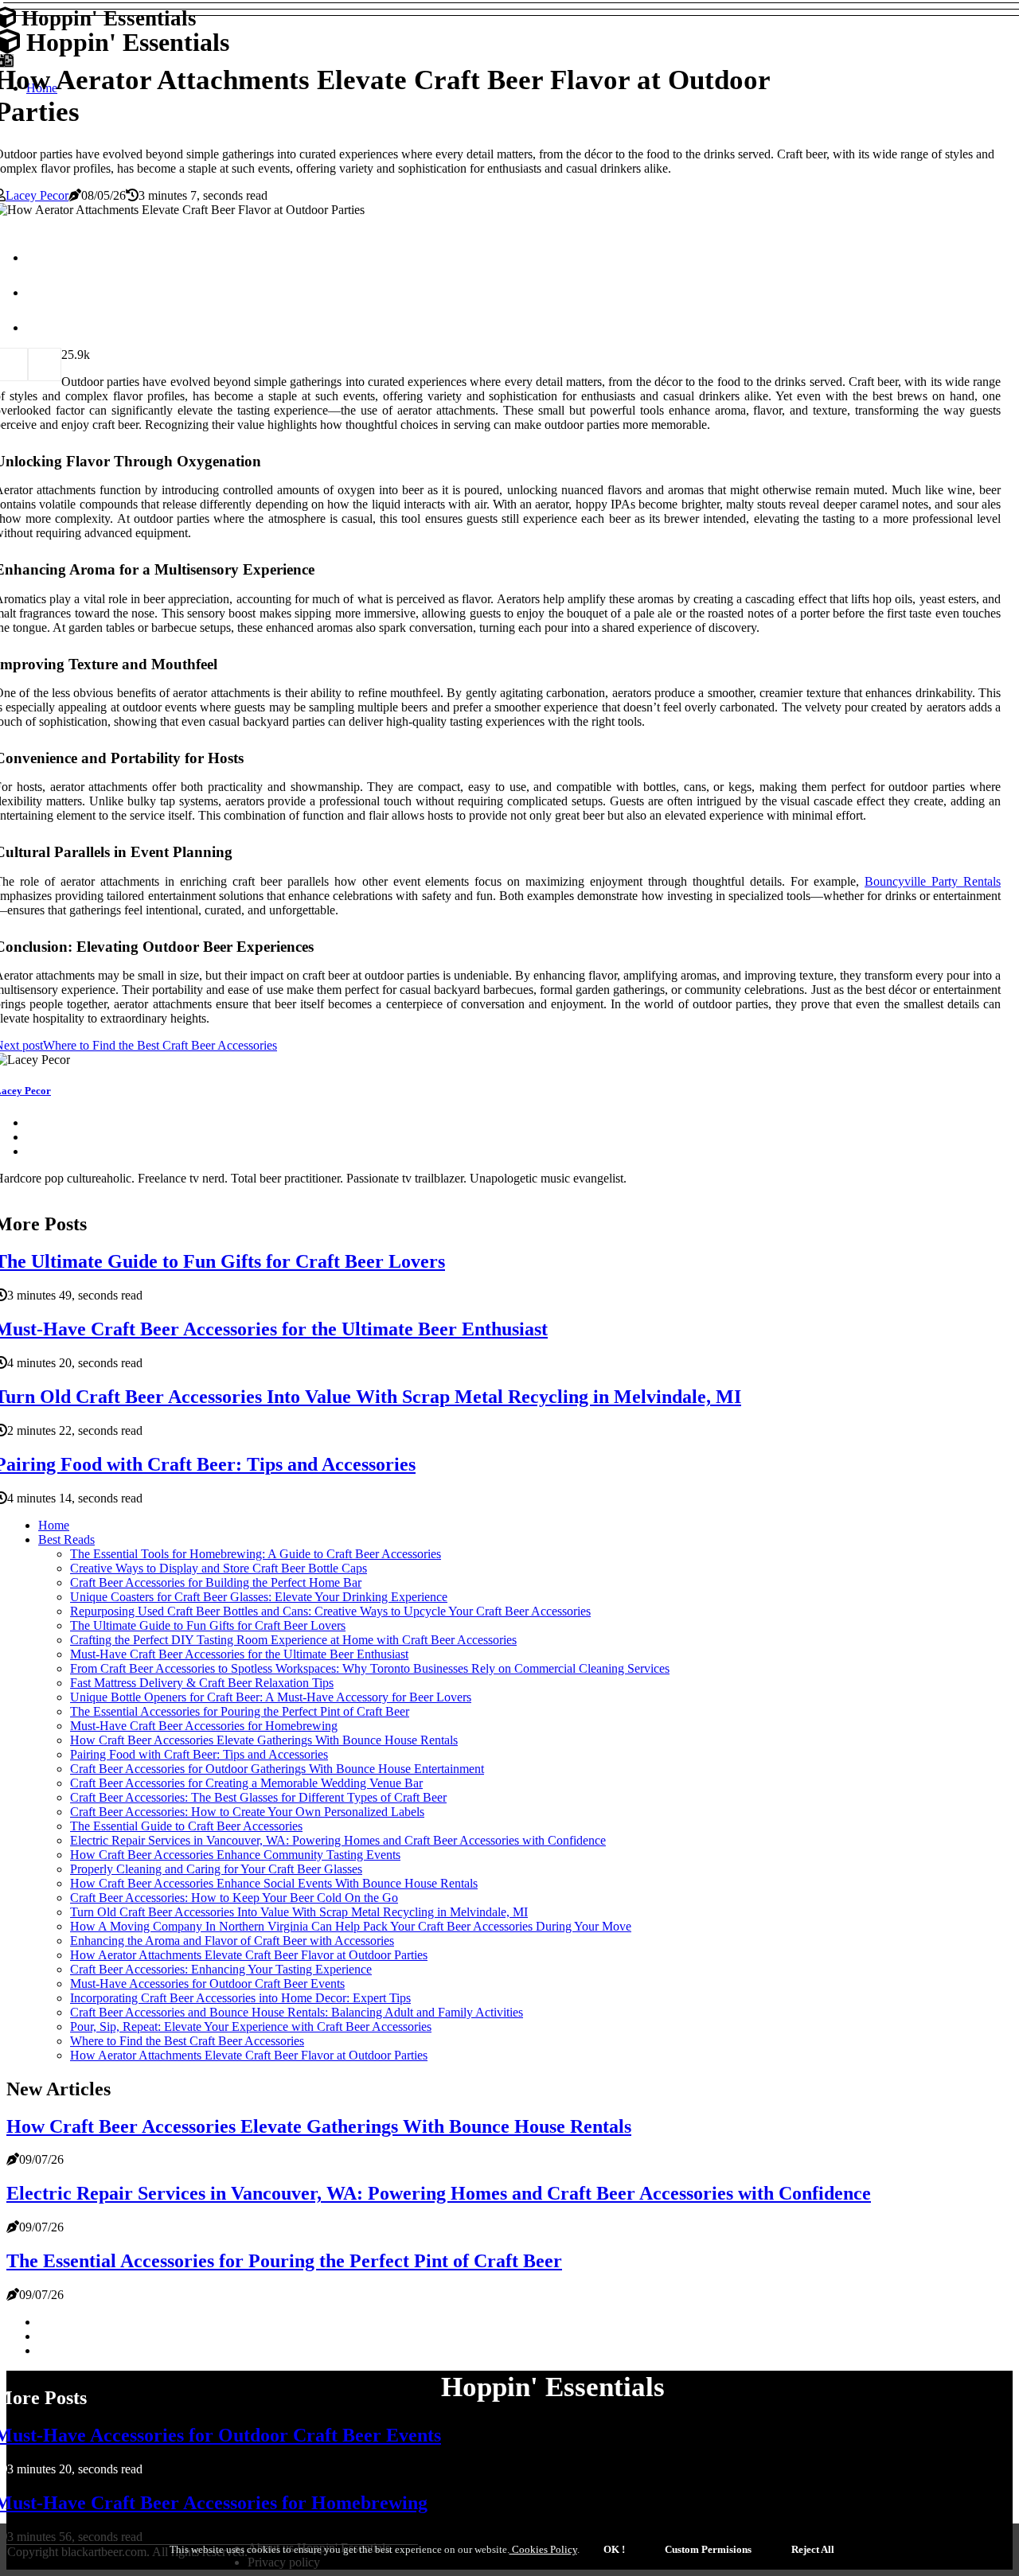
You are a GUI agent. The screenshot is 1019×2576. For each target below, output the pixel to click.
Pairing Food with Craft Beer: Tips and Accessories (199, 1754)
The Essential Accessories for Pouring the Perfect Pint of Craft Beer (240, 1711)
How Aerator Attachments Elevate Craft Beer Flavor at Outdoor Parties (249, 1955)
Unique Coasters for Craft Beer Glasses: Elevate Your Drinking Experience (259, 1597)
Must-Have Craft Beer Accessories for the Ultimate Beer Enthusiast (239, 1654)
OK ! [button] (614, 2549)
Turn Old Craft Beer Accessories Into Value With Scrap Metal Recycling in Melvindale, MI (299, 1912)
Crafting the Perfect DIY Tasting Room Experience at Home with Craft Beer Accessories (293, 1640)
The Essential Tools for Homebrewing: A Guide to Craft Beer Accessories (256, 1554)
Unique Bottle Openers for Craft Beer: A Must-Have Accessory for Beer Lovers (271, 1697)
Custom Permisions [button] (708, 2549)
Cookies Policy (543, 2549)
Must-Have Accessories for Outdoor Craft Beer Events (207, 1984)
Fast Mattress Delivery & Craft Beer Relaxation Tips (202, 1683)
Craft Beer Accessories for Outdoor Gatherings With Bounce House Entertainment (277, 1769)
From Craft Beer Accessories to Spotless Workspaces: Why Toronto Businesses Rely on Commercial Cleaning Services (370, 1668)
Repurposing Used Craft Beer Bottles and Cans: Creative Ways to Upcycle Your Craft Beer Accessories (330, 1611)
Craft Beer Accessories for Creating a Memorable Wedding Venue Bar (246, 1783)
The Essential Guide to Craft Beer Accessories (186, 1826)
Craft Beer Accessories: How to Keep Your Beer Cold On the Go (234, 1898)
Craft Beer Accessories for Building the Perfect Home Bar (216, 1582)
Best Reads (66, 1539)
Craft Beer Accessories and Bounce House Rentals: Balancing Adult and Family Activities (297, 2012)
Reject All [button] (813, 2549)
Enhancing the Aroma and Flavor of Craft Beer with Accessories (232, 1941)
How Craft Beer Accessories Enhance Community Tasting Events (235, 1855)
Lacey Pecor (37, 195)
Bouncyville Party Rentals (933, 881)
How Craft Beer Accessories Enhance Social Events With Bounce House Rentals (274, 1883)
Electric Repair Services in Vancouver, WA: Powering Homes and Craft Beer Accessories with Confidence (338, 1840)
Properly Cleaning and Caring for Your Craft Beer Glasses (216, 1869)
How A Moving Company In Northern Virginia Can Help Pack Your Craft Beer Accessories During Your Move (351, 1926)
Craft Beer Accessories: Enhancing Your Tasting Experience (221, 1969)
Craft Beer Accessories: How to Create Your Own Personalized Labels (247, 1812)
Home (54, 1525)
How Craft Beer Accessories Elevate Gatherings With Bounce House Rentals (264, 1740)
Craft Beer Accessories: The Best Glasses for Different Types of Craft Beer (258, 1797)
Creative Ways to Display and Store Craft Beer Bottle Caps (219, 1568)
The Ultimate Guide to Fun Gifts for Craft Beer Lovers (208, 1625)
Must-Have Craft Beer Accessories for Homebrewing (204, 1726)
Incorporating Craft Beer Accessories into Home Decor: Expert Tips (240, 1998)
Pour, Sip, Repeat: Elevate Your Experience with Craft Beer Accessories (251, 2027)
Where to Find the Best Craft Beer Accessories (187, 2041)
